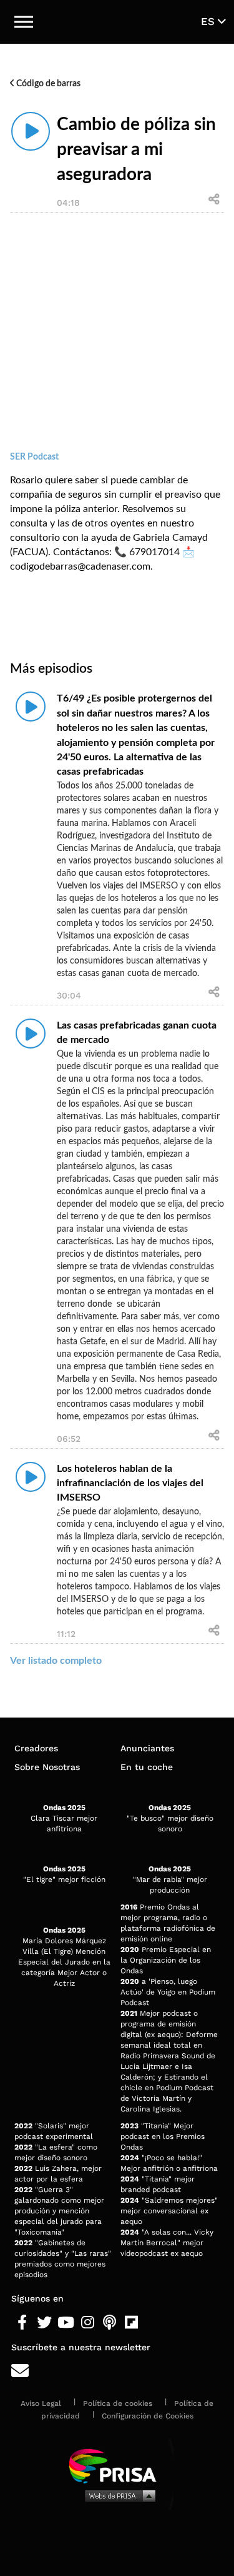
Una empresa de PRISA (117, 2465)
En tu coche (147, 1767)
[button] (24, 22)
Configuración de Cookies (148, 2416)
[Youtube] (66, 2323)
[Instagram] (88, 2323)
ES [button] (209, 21)
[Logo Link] (117, 22)
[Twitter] (44, 2323)
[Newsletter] (117, 2371)
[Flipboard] (131, 2323)
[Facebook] (22, 2323)
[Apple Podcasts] (110, 2323)
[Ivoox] (153, 2323)
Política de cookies (118, 2403)
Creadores (36, 1748)
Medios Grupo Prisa (118, 2495)
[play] (31, 131)
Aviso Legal (41, 2403)
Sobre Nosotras (47, 1767)
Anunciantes (147, 1748)
